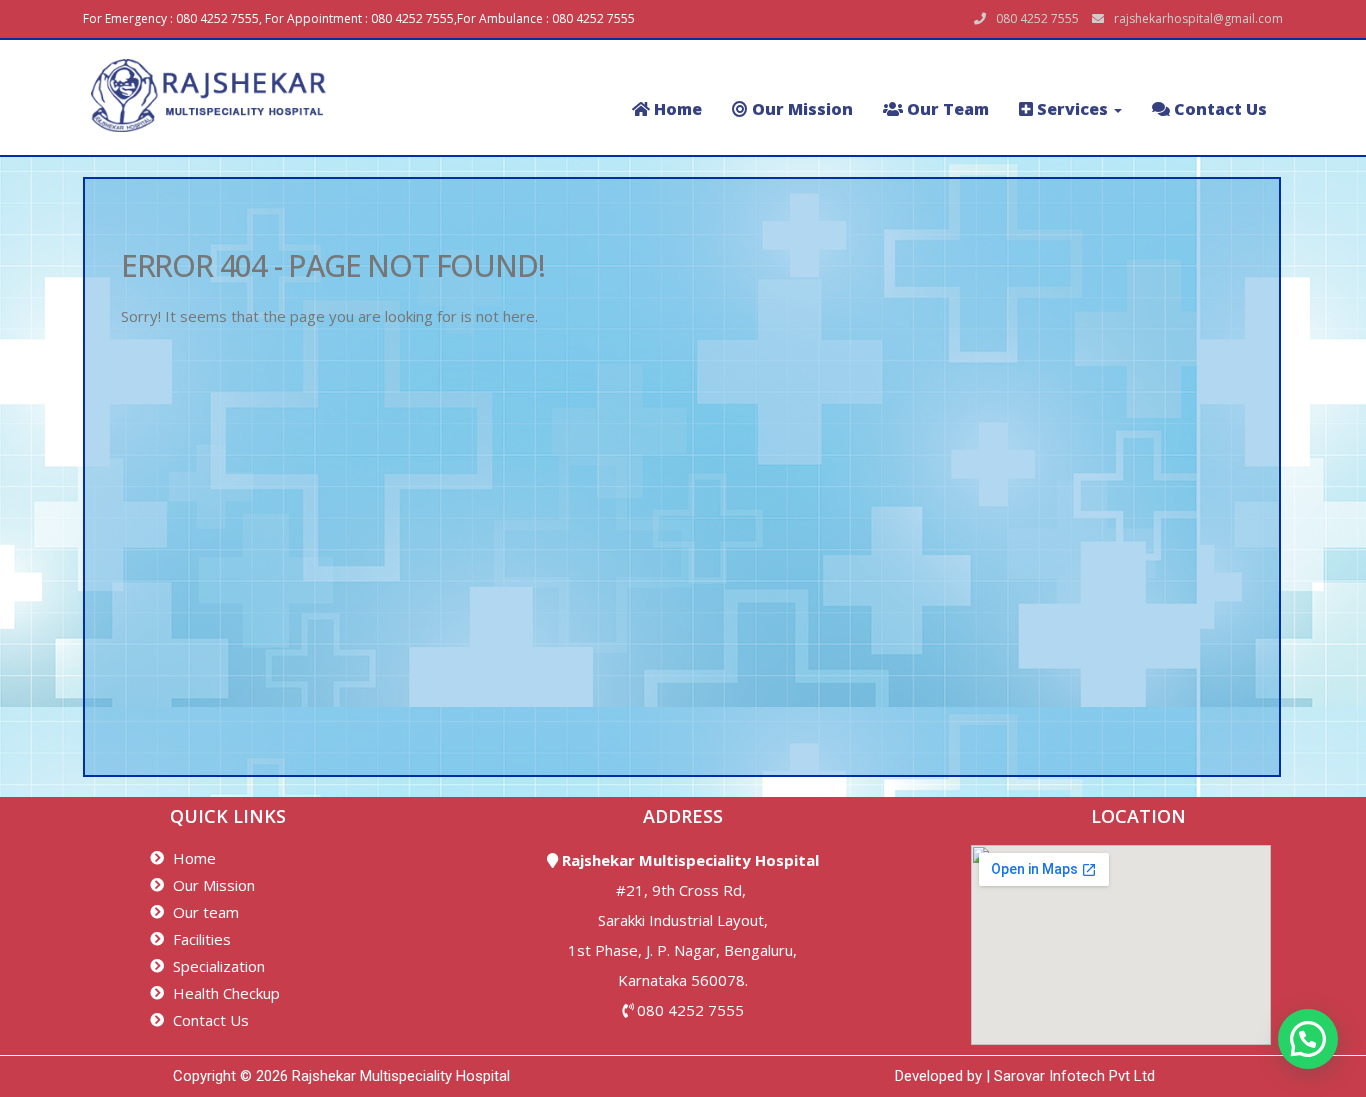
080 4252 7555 (690, 1010)
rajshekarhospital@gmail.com (1198, 18)
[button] (1308, 1039)
